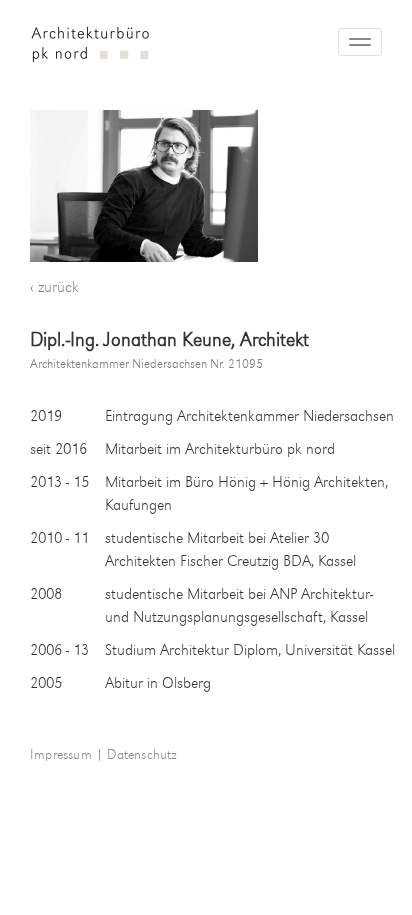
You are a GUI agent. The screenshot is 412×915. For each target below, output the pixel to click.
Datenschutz (141, 755)
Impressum (61, 755)
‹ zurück (54, 288)
